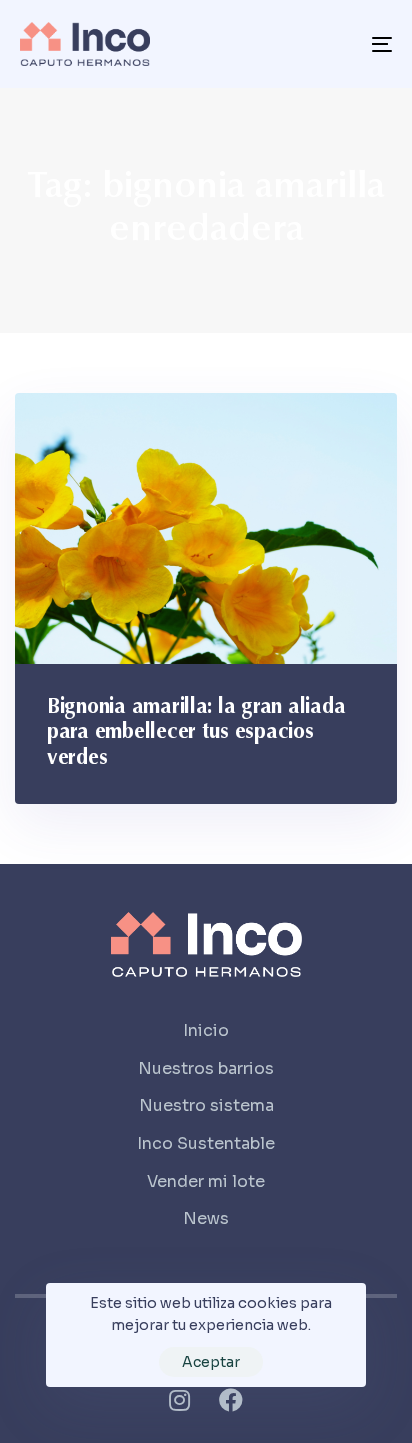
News (206, 1218)
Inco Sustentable (206, 1143)
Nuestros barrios (206, 1068)
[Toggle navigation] (330, 44)
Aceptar (211, 1362)
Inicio (206, 1030)
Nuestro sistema (206, 1105)
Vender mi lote (206, 1181)
